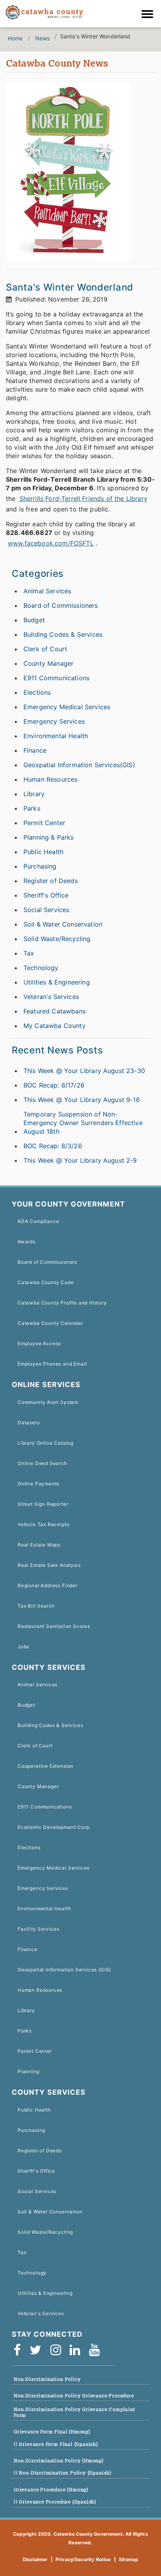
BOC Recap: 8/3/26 (53, 1146)
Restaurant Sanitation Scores (54, 1626)
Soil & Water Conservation (63, 924)
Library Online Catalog (46, 1443)
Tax (29, 953)
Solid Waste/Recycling (57, 939)
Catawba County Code (46, 1282)
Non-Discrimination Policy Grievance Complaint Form (74, 2412)
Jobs (23, 1647)
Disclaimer (35, 2559)
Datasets (29, 1423)
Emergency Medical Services (67, 707)
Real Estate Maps (39, 1545)
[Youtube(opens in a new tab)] (97, 2350)
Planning (29, 2071)
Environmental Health (56, 736)
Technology (41, 968)
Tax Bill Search (36, 1606)
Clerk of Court (45, 649)
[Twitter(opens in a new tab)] (38, 2350)
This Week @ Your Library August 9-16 (82, 1100)
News (43, 38)
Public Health (43, 852)
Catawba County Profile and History (62, 1303)
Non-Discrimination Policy (47, 2379)
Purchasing (40, 866)
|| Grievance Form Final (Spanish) (56, 2444)
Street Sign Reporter (43, 1504)
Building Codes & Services (63, 634)
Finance (35, 750)
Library (34, 794)
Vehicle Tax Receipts (43, 1524)
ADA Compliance (38, 1221)
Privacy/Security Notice (83, 2559)
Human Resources (50, 779)
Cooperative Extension (46, 1766)
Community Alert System (48, 1402)
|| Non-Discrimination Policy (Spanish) (63, 2473)
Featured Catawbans (55, 1011)
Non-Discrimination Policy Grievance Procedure (74, 2396)
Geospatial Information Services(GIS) (79, 765)
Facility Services (38, 1929)
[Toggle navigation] (149, 15)
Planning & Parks (49, 837)
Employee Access (39, 1343)
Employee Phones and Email (52, 1364)
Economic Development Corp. (54, 1827)
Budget (34, 620)
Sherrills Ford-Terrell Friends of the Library (83, 499)
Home (15, 38)
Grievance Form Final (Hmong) (52, 2432)
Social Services (46, 910)
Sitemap (129, 2559)
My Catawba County (55, 1026)
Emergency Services (54, 721)
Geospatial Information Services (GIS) (64, 1970)
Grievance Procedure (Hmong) (51, 2490)
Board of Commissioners (61, 605)
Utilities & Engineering (57, 982)
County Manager (48, 663)
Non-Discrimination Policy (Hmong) (59, 2461)
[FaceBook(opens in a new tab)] (20, 2350)
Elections (37, 692)
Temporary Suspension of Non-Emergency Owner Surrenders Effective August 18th (83, 1123)
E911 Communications (56, 678)
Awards (27, 1242)
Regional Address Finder (48, 1585)
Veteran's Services (51, 997)
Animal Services (47, 591)
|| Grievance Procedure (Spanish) (55, 2502)
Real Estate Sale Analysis (49, 1565)
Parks (32, 808)
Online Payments (38, 1484)
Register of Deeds (51, 881)
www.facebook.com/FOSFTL (51, 543)
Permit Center (44, 823)
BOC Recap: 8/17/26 (54, 1085)
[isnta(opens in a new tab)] (58, 2350)
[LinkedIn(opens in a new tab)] (77, 2350)
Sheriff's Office (46, 895)
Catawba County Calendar (50, 1323)
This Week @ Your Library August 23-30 (84, 1071)
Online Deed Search (42, 1463)
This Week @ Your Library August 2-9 (80, 1160)
